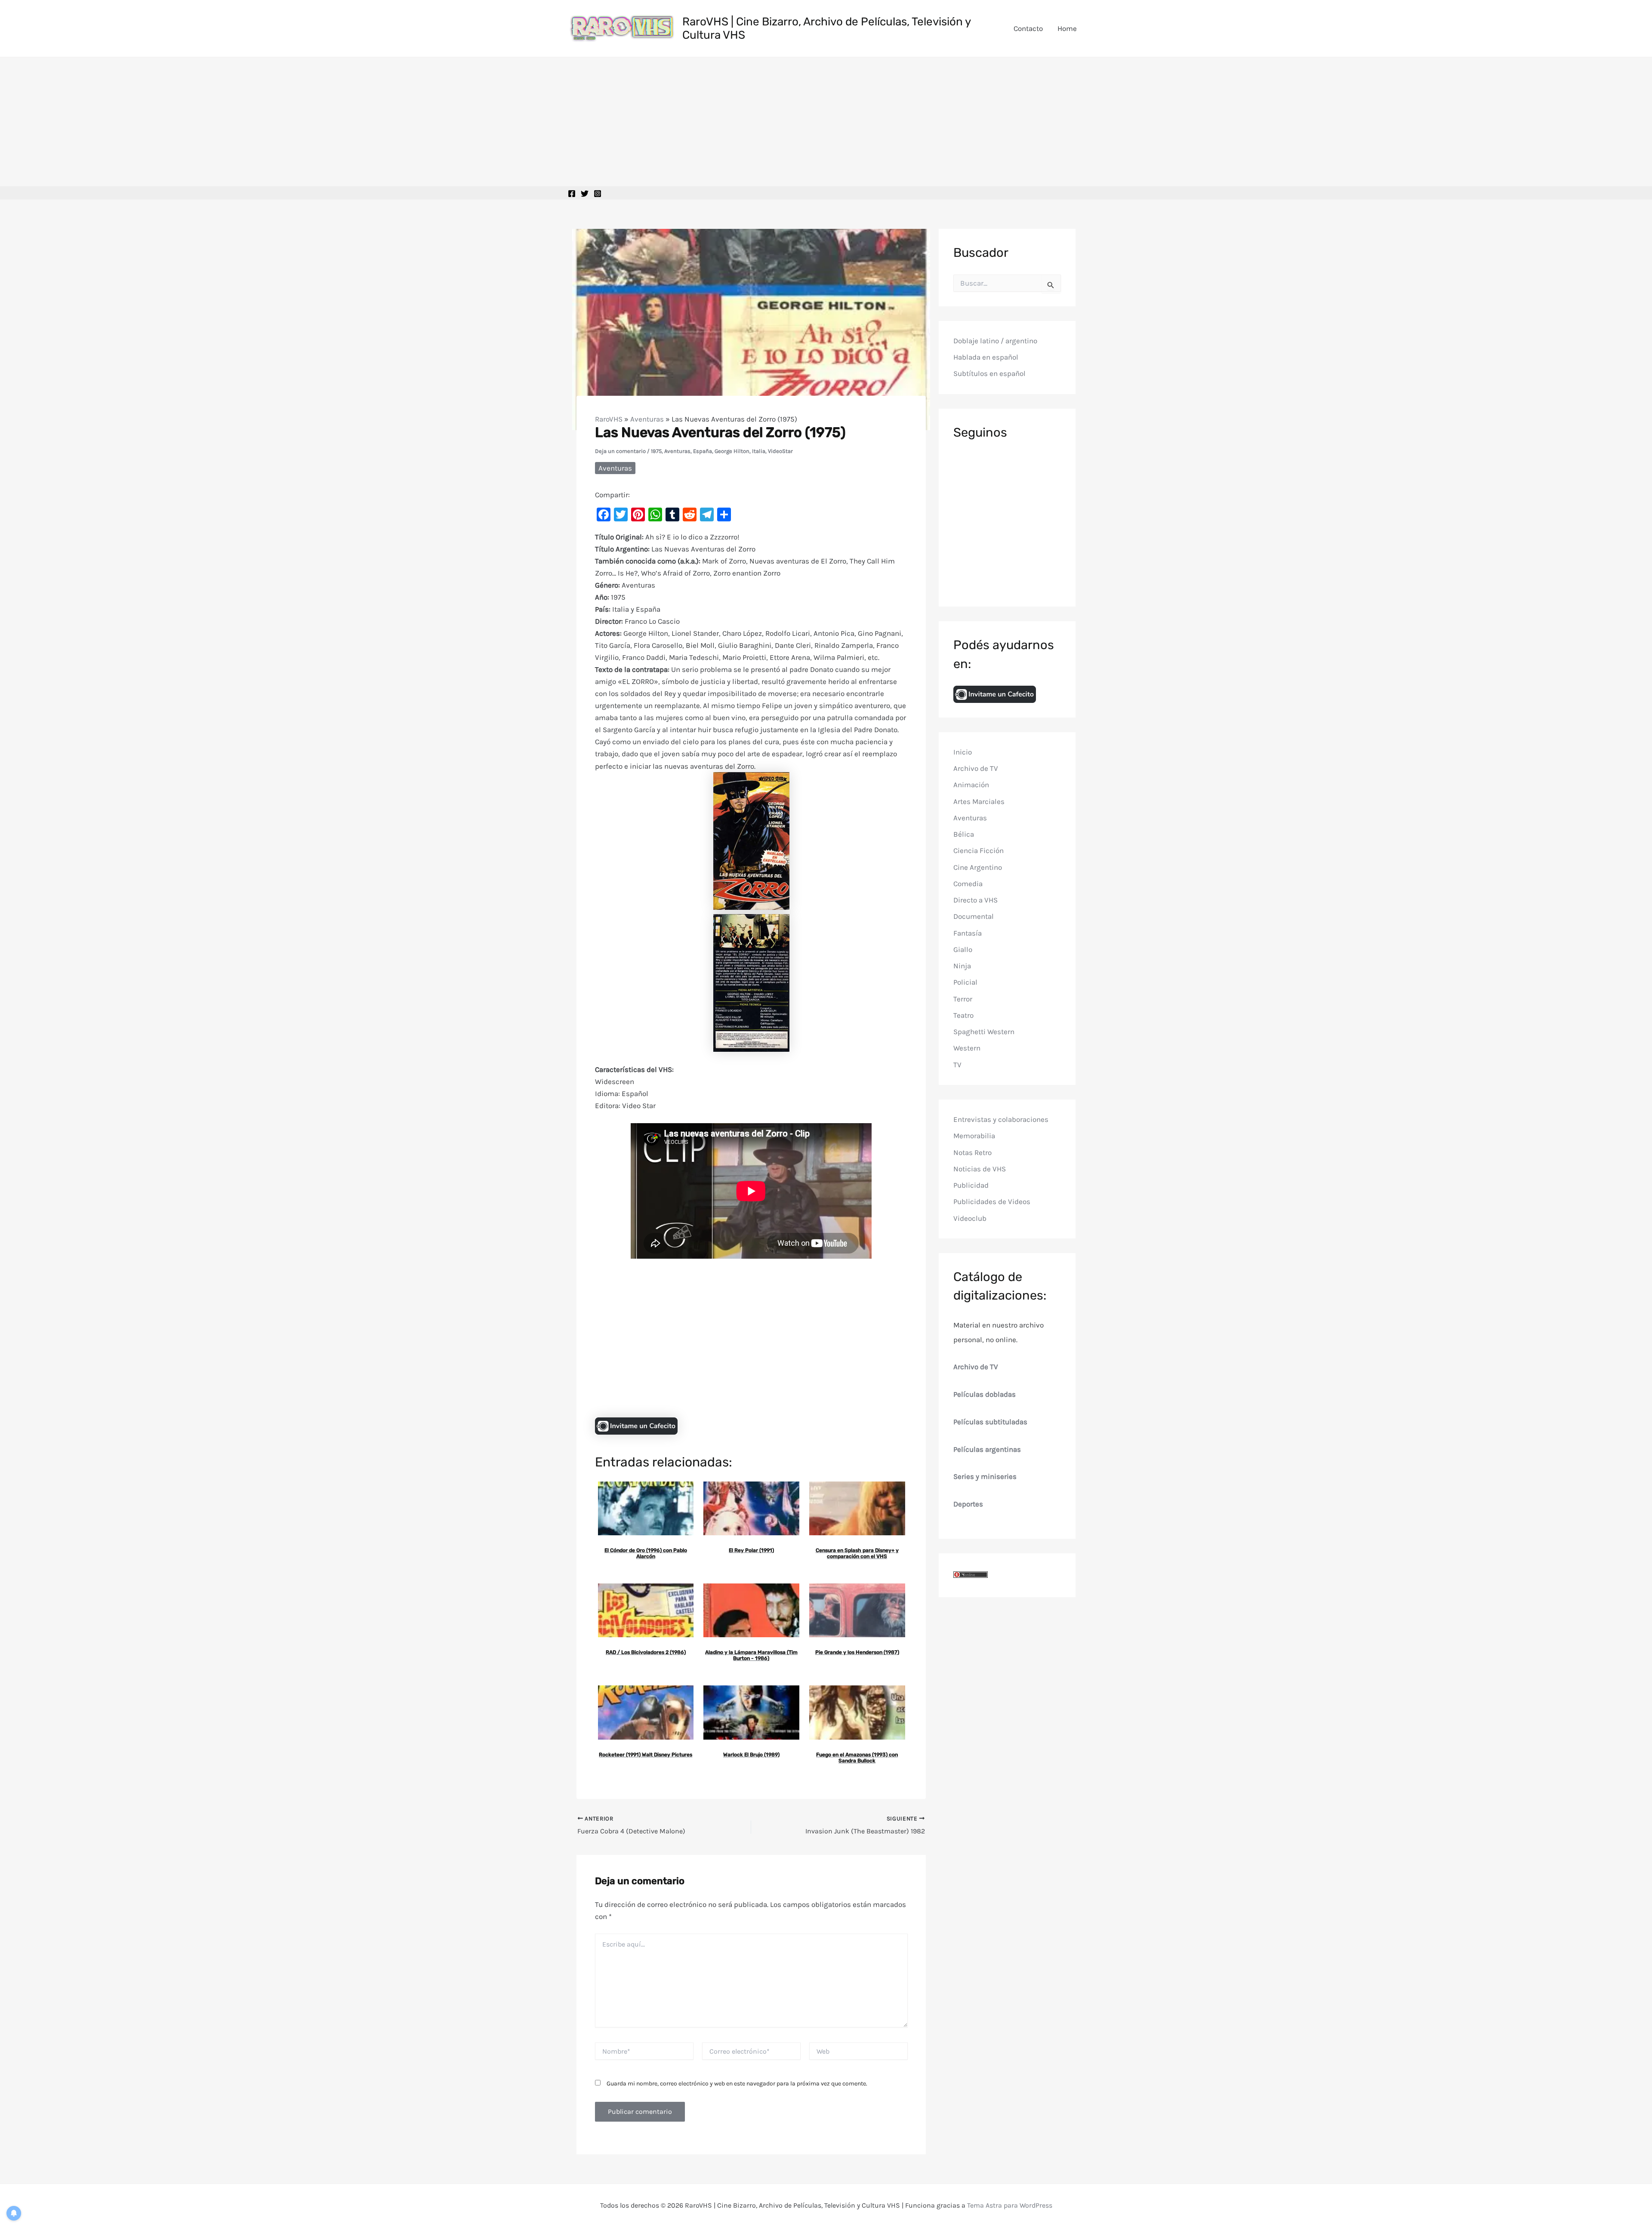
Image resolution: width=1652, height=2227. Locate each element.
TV (957, 1065)
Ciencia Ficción (979, 851)
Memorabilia (974, 1136)
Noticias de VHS (980, 1169)
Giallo (963, 949)
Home (1067, 28)
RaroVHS (609, 419)
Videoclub (970, 1218)
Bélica (964, 834)
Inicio (963, 752)
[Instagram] (598, 194)
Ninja (962, 966)
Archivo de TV (976, 768)
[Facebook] (572, 194)
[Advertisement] (826, 122)
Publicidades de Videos (992, 1202)
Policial (965, 983)
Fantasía (968, 933)
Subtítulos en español (989, 374)
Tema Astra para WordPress (1010, 2205)
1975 (656, 451)
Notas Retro (972, 1152)
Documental (974, 917)
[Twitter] (585, 194)
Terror (963, 999)
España (703, 451)
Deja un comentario (620, 451)
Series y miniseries (985, 1477)
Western (967, 1048)
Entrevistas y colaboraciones (1001, 1119)
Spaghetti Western (984, 1032)
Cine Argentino (978, 867)
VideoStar (780, 451)
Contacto (1028, 28)
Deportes (968, 1504)
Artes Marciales (979, 801)
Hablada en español (986, 357)
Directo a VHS (975, 900)
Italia (759, 451)
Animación (971, 785)
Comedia (968, 884)
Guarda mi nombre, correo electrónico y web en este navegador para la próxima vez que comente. (737, 2084)
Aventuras (647, 419)
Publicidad (971, 1185)
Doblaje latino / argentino (995, 341)
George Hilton (732, 451)
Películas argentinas (987, 1449)
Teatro (963, 1015)
